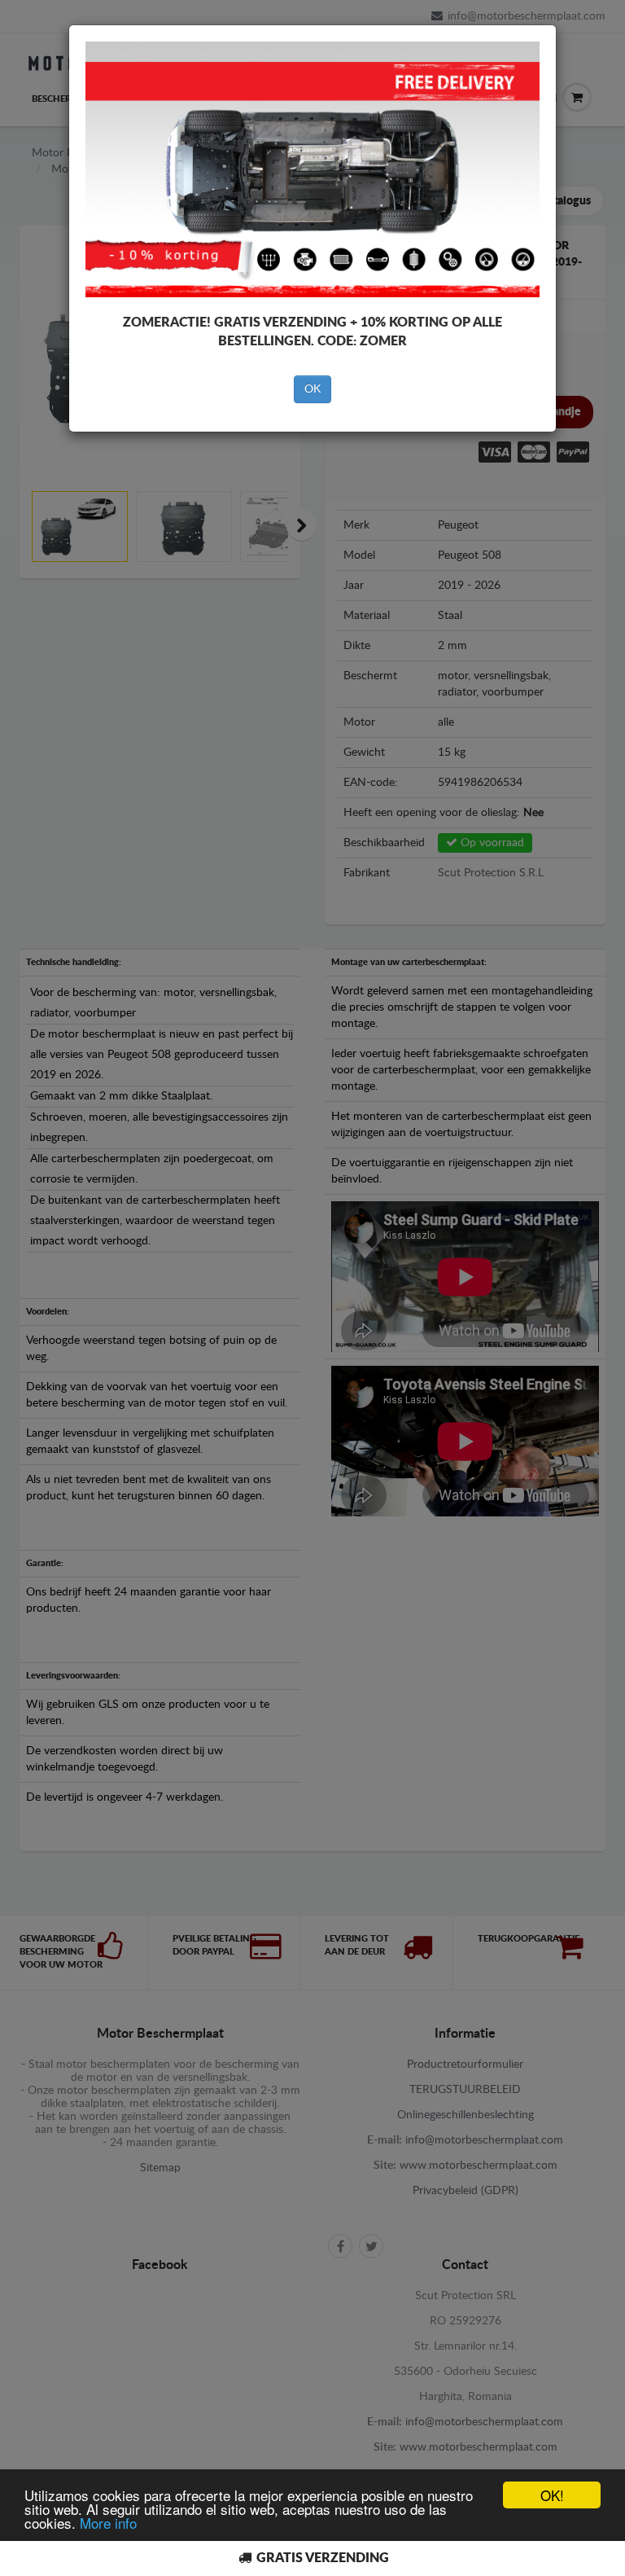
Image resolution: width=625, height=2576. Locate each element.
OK (312, 389)
